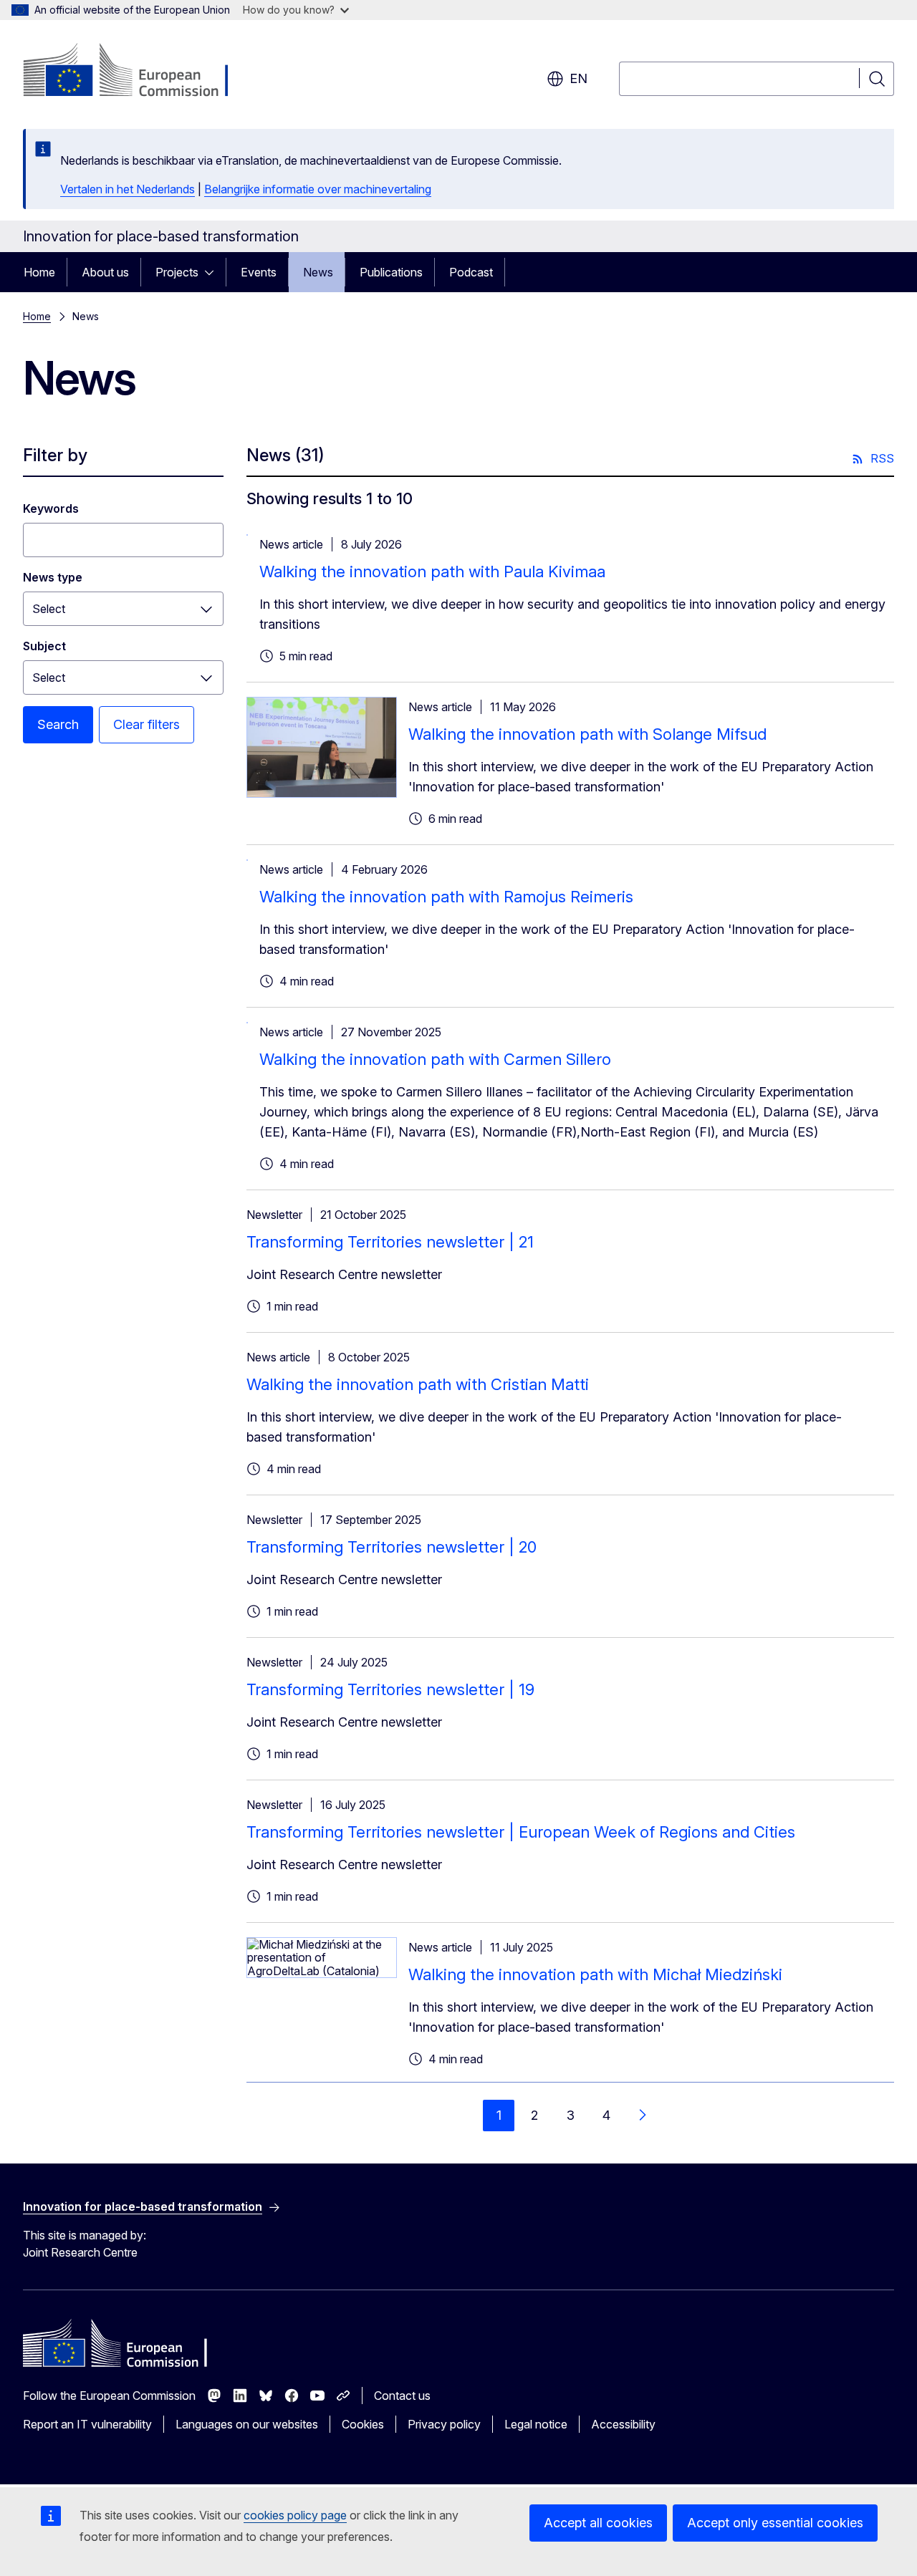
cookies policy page (295, 2515)
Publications (391, 272)
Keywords (51, 508)
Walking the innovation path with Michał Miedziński (595, 1974)
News (318, 272)
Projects (177, 272)
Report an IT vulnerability (87, 2424)
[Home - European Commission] (139, 72)
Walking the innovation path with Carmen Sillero (435, 1059)
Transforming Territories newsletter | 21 (390, 1242)
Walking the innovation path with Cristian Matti (418, 1384)
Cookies (363, 2424)
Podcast (471, 272)
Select (49, 609)
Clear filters (147, 724)
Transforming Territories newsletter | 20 (392, 1547)
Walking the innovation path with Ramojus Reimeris (446, 897)
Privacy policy (444, 2424)
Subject (44, 646)
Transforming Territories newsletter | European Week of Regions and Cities (521, 1832)
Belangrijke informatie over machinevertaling (318, 189)
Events (259, 272)
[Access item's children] (213, 272)
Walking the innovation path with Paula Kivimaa (432, 571)
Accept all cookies (598, 2523)
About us (105, 272)
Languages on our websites (247, 2424)
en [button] (578, 78)
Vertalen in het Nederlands (128, 189)
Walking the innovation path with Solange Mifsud (587, 734)
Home (39, 272)
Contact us (402, 2396)
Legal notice (536, 2424)
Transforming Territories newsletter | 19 (390, 1689)
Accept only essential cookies (775, 2523)
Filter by (55, 455)
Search (58, 724)
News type (53, 577)
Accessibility (623, 2424)
